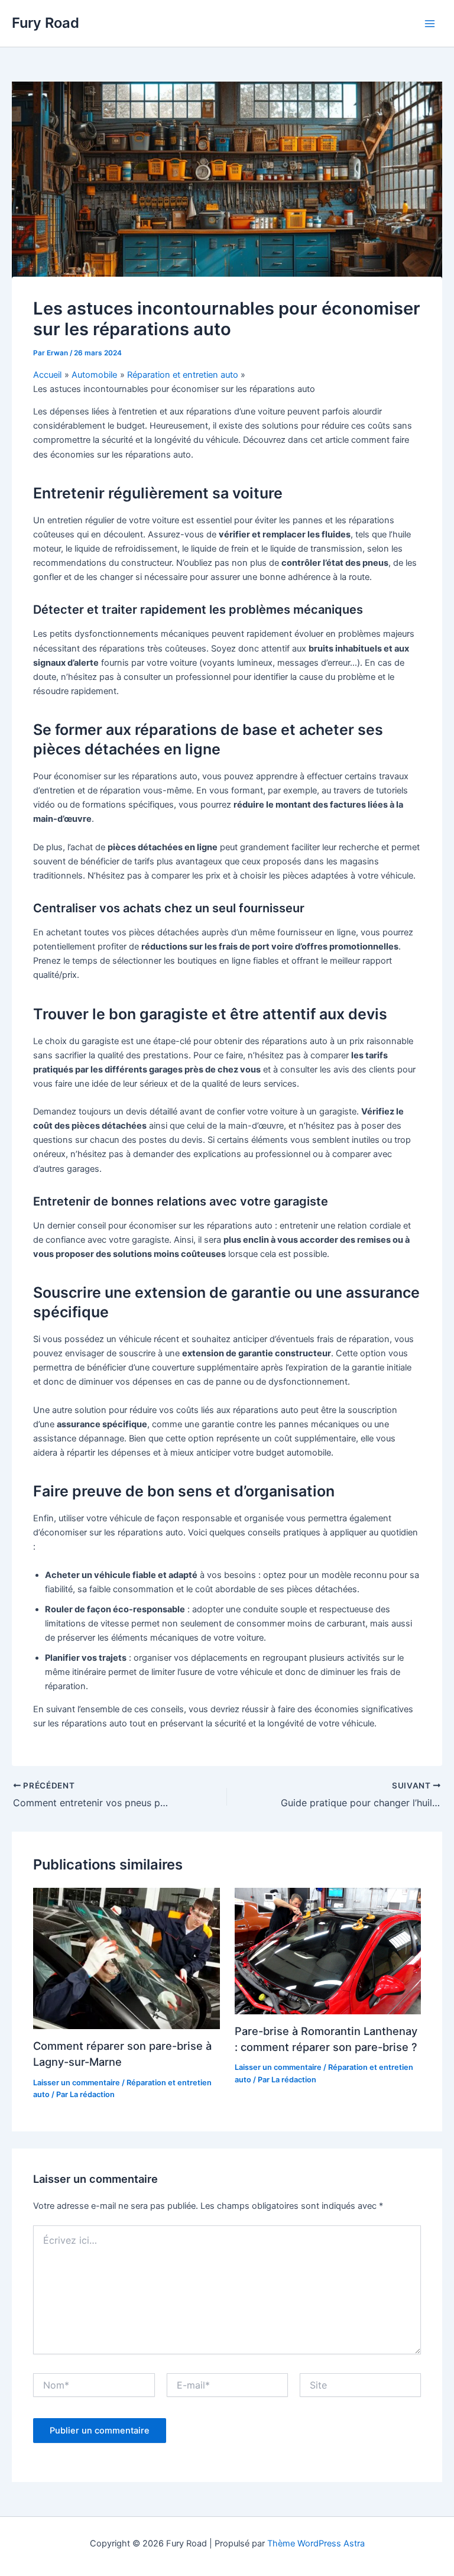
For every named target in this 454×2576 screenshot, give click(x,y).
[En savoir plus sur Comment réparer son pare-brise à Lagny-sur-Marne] (126, 1959)
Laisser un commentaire (77, 2083)
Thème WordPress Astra (316, 2543)
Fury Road (46, 23)
